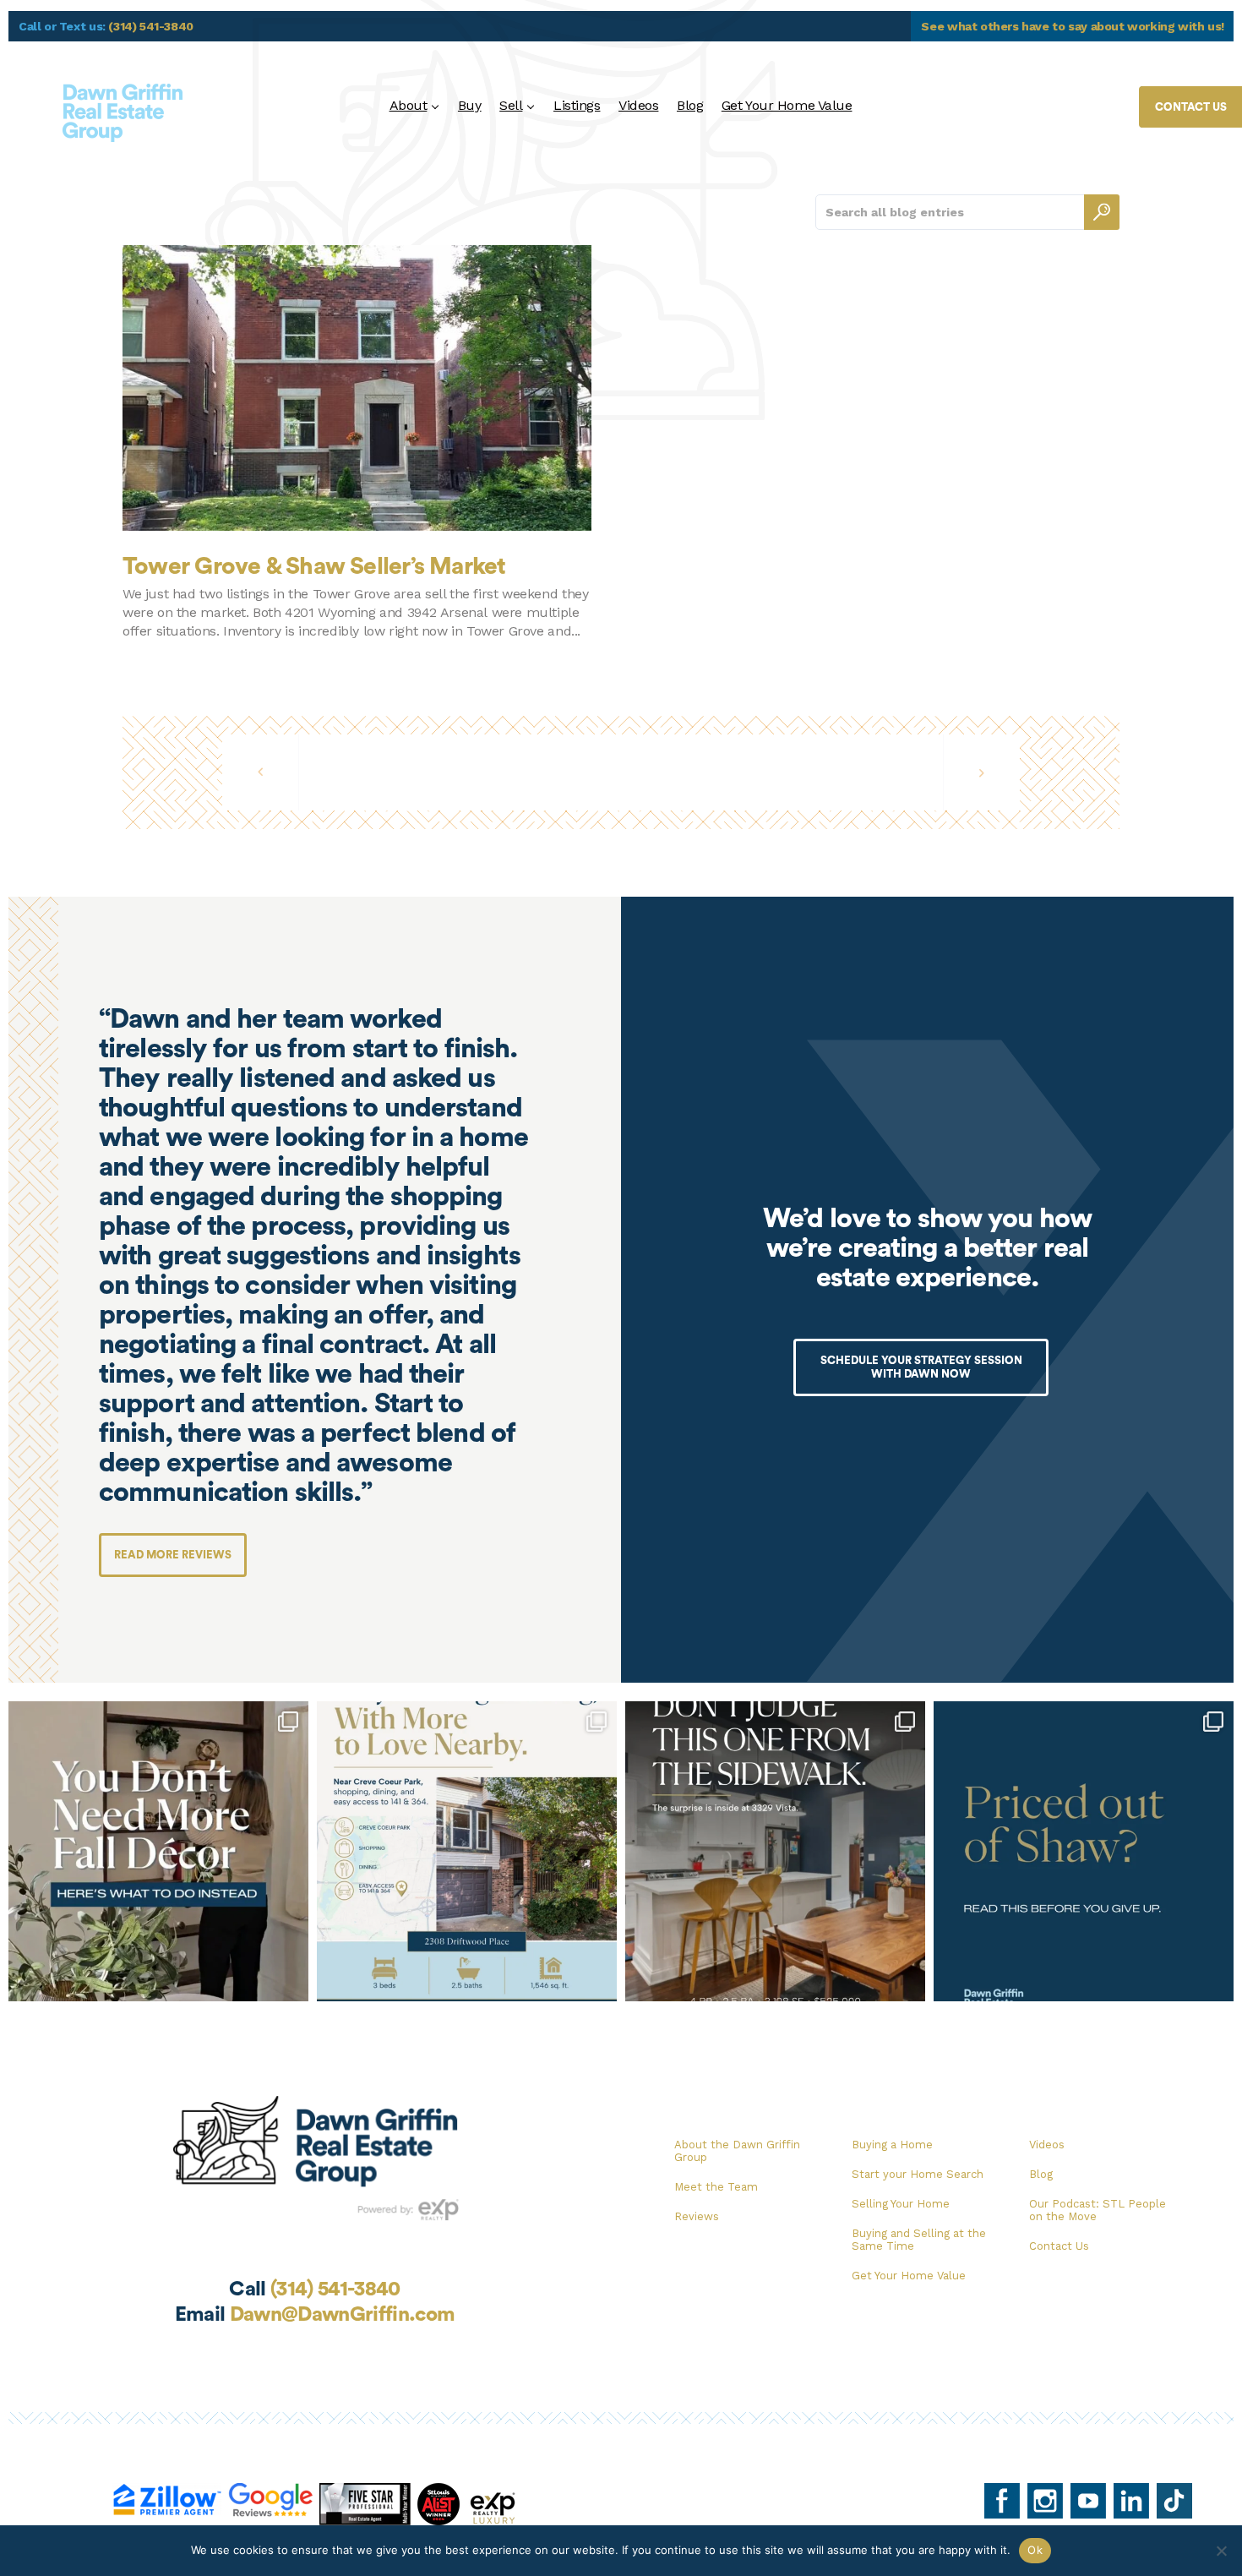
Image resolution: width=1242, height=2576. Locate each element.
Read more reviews (173, 1555)
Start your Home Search (918, 2174)
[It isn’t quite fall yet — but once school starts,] (158, 1851)
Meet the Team (716, 2187)
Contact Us (1059, 2246)
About (409, 105)
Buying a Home (892, 2145)
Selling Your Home (901, 2204)
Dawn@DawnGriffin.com (343, 2315)
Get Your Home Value (787, 105)
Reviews (697, 2216)
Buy (470, 105)
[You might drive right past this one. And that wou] (775, 1851)
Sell (511, 105)
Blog (690, 105)
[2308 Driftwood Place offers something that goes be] (467, 1851)
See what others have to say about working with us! (1073, 26)
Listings (577, 105)
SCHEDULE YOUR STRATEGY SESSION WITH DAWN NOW (921, 1367)
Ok (1035, 2550)
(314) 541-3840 (151, 26)
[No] (1221, 2551)
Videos (638, 105)
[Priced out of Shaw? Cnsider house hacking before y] (1084, 1851)
